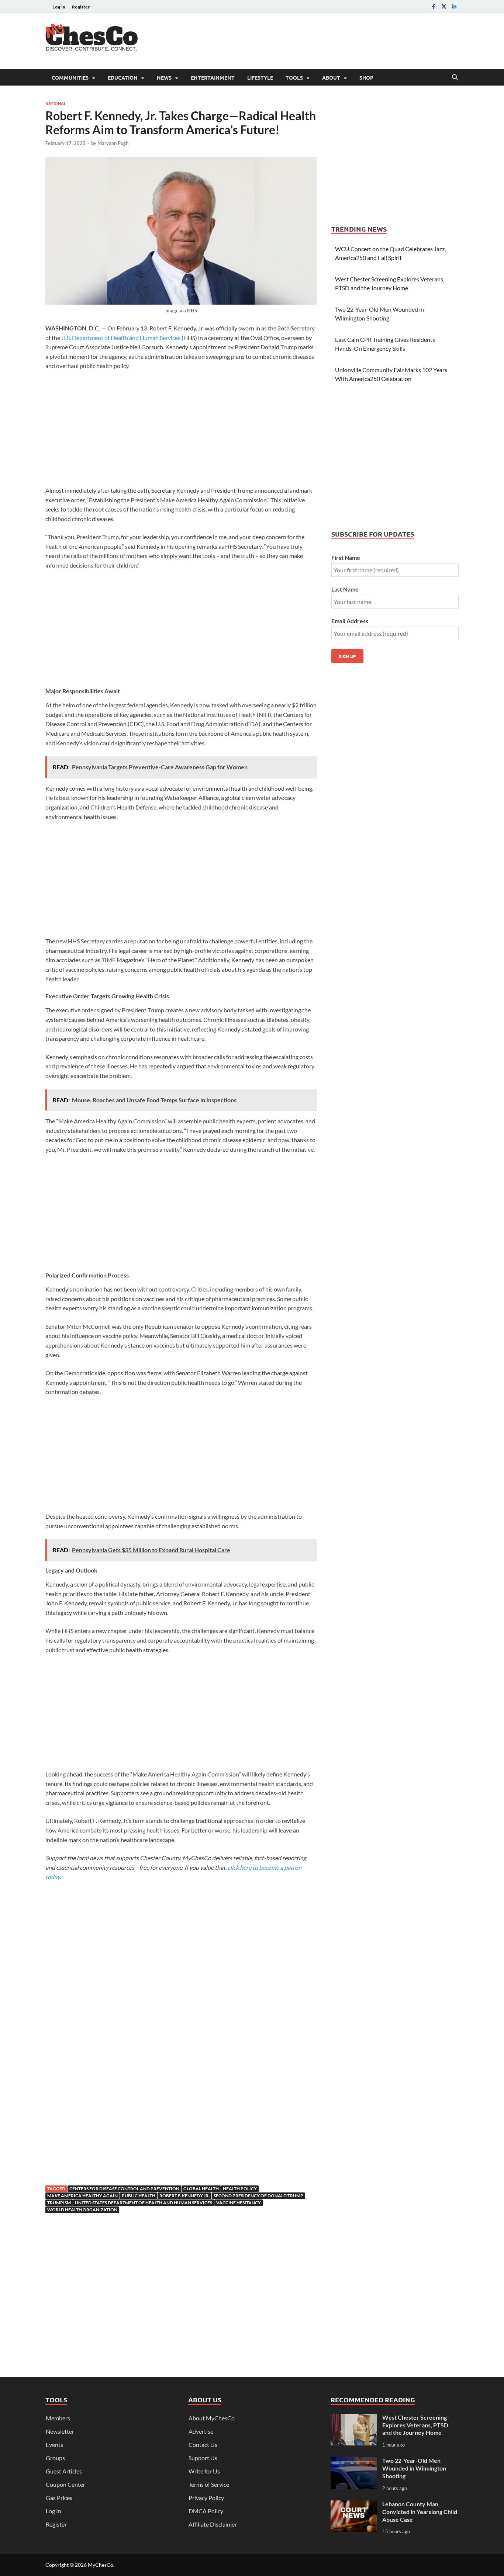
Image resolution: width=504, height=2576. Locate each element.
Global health (201, 2189)
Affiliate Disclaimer (213, 2524)
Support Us (203, 2458)
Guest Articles (64, 2471)
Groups (55, 2458)
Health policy (240, 2189)
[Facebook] (434, 6)
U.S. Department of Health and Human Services (121, 338)
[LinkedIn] (454, 6)
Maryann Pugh (113, 143)
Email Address (350, 621)
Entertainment (213, 77)
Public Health (139, 2196)
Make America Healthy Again (82, 2196)
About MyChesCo (212, 2418)
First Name (346, 557)
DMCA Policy (206, 2511)
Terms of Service (209, 2484)
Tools (294, 77)
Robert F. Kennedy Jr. (184, 2196)
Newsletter (60, 2431)
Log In (59, 7)
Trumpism (59, 2203)
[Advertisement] (324, 40)
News (164, 77)
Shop (366, 77)
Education (123, 77)
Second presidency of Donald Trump (258, 2196)
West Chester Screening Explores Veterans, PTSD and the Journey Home (415, 2425)
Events (54, 2445)
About (331, 77)
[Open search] (455, 77)
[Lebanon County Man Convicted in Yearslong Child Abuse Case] (354, 2505)
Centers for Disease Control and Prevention (124, 2189)
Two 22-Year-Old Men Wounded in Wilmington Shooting (414, 2468)
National (56, 103)
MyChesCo (101, 2565)
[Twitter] (444, 6)
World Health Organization (82, 2210)
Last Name (345, 589)
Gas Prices (59, 2498)
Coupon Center (65, 2484)
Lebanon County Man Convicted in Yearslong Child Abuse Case (420, 2512)
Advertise (201, 2431)
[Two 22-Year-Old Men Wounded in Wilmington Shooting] (354, 2461)
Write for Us (204, 2471)
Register (81, 7)
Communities (70, 77)
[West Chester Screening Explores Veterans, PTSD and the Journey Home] (354, 2418)
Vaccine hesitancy (239, 2203)
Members (58, 2418)
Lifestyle (260, 77)
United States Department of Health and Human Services (144, 2203)
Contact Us (203, 2445)
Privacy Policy (206, 2498)
